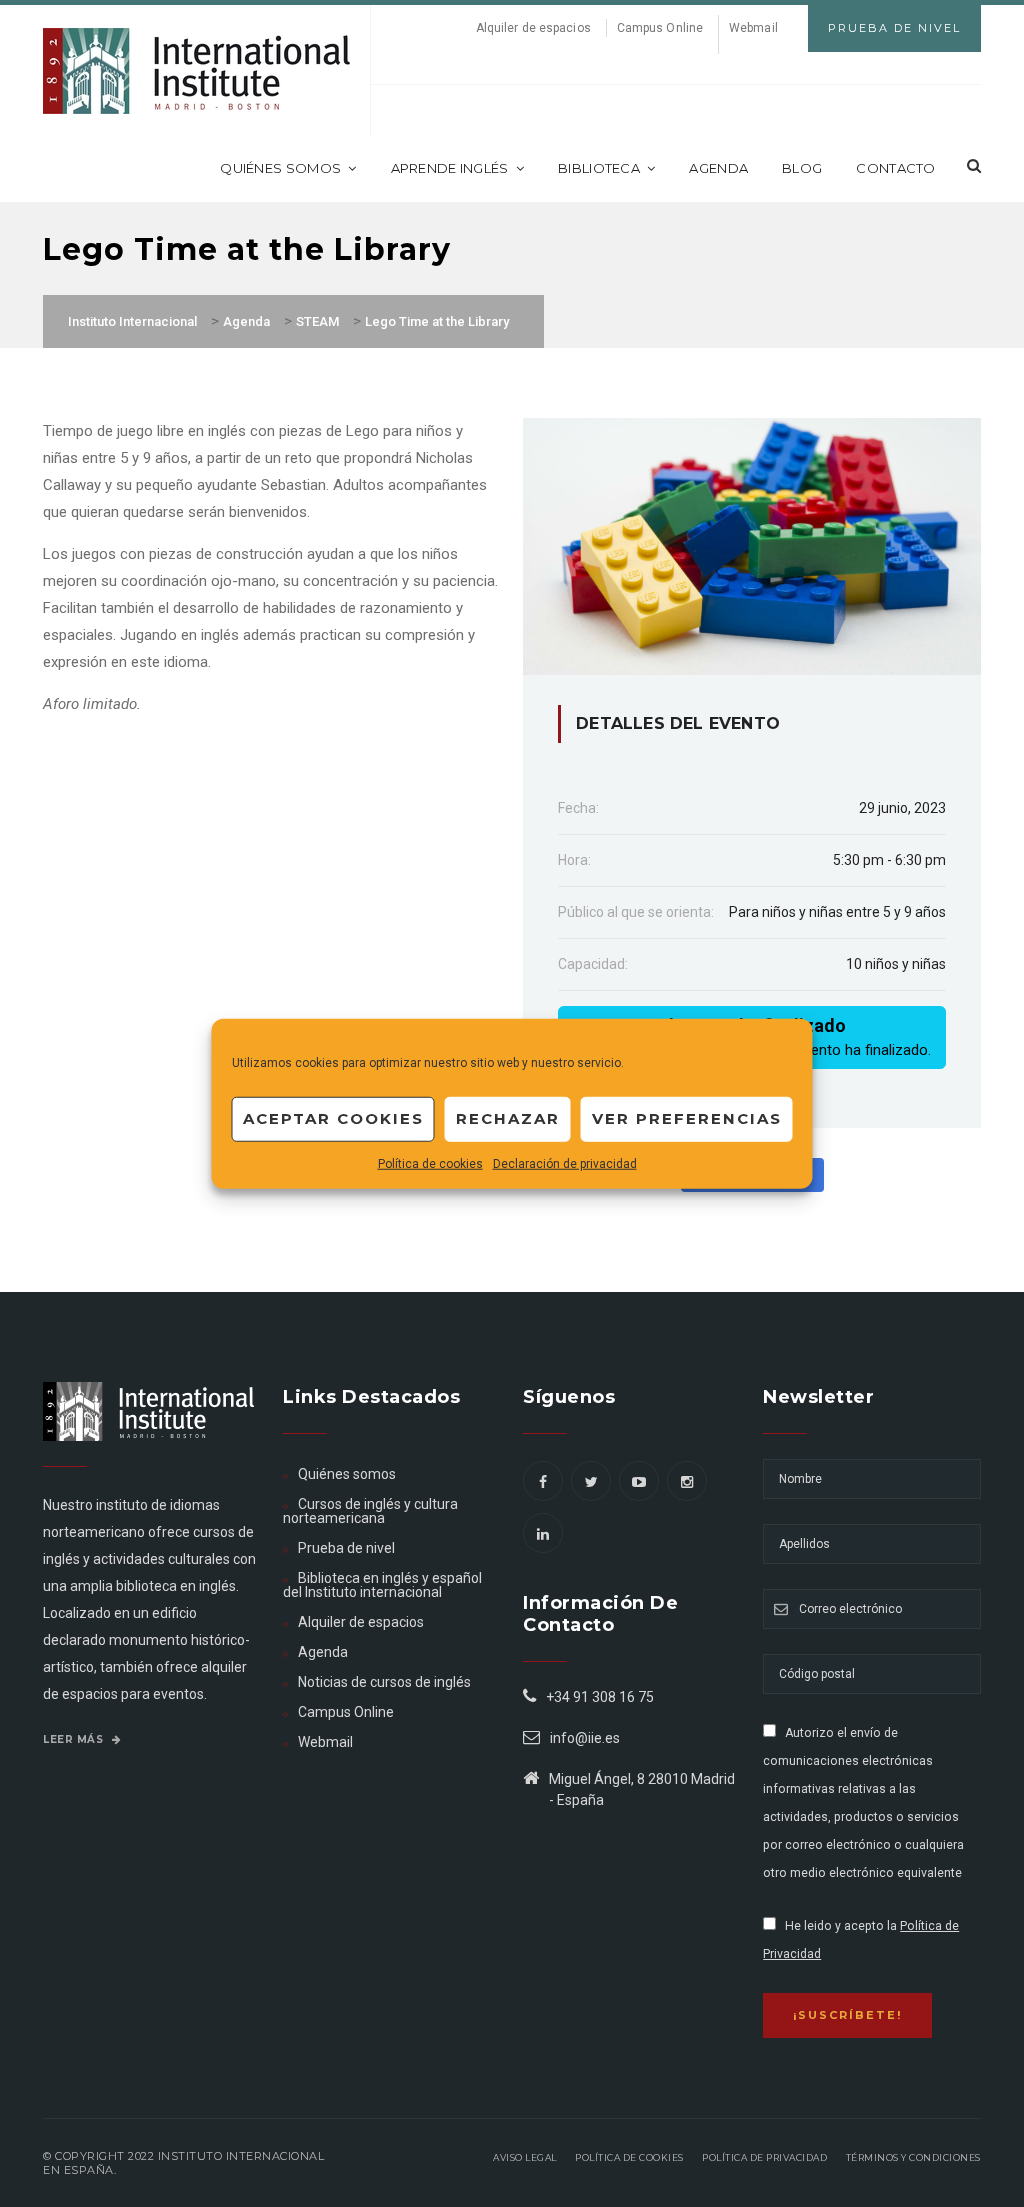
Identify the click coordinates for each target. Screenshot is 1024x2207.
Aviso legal (525, 2157)
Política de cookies (430, 1163)
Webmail (753, 28)
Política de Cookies (629, 2157)
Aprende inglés (450, 168)
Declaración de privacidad (565, 1163)
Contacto (895, 168)
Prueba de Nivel (894, 28)
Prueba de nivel (346, 1548)
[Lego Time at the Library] (752, 545)
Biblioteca (599, 168)
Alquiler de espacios (533, 28)
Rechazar (508, 1118)
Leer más (75, 1739)
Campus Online (660, 28)
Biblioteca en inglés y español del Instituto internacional (382, 1585)
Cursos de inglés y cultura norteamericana (370, 1511)
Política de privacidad (764, 2157)
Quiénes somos (280, 168)
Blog (802, 168)
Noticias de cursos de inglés (384, 1682)
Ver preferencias (687, 1118)
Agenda (718, 168)
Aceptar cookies (333, 1118)
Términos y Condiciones (913, 2157)
